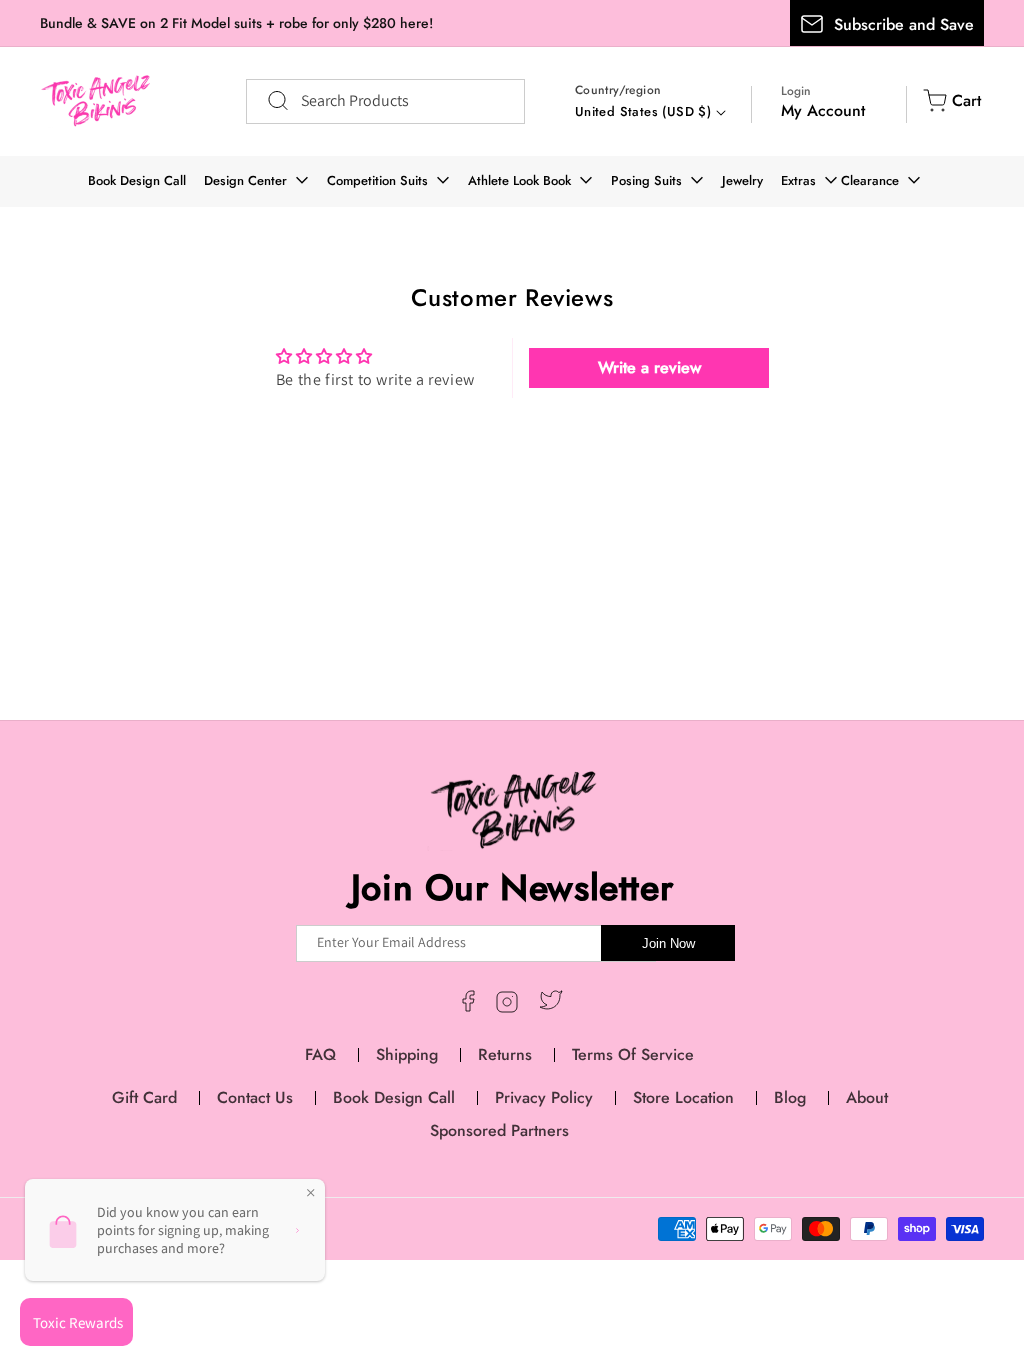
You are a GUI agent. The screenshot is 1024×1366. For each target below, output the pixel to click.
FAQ (320, 1054)
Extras (798, 180)
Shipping (407, 1054)
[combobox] (385, 101)
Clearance (870, 180)
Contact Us (255, 1097)
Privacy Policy (544, 1097)
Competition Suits (377, 180)
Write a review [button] (649, 367)
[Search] (268, 101)
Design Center (245, 180)
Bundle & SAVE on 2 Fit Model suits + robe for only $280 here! (236, 23)
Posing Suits (646, 180)
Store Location (683, 1097)
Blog (790, 1097)
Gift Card (144, 1097)
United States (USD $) (643, 111)
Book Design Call (137, 180)
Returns (505, 1054)
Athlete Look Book (519, 180)
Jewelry (742, 180)
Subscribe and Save (904, 24)
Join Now (668, 943)
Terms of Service (633, 1054)
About (867, 1097)
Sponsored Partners (499, 1130)
